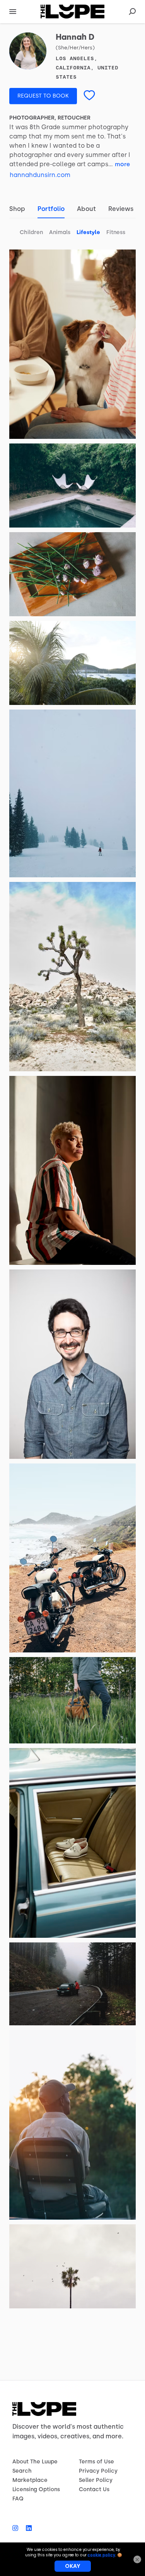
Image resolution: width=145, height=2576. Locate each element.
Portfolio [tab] (51, 209)
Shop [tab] (17, 209)
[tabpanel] (72, 1266)
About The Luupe (35, 2462)
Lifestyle (88, 232)
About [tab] (86, 209)
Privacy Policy (98, 2471)
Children (31, 232)
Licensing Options (36, 2489)
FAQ (18, 2499)
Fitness (116, 232)
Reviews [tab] (121, 209)
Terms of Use (96, 2462)
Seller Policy (96, 2480)
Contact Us (94, 2489)
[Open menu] (13, 12)
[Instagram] (17, 2528)
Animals (60, 232)
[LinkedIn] (27, 2528)
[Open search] (132, 12)
